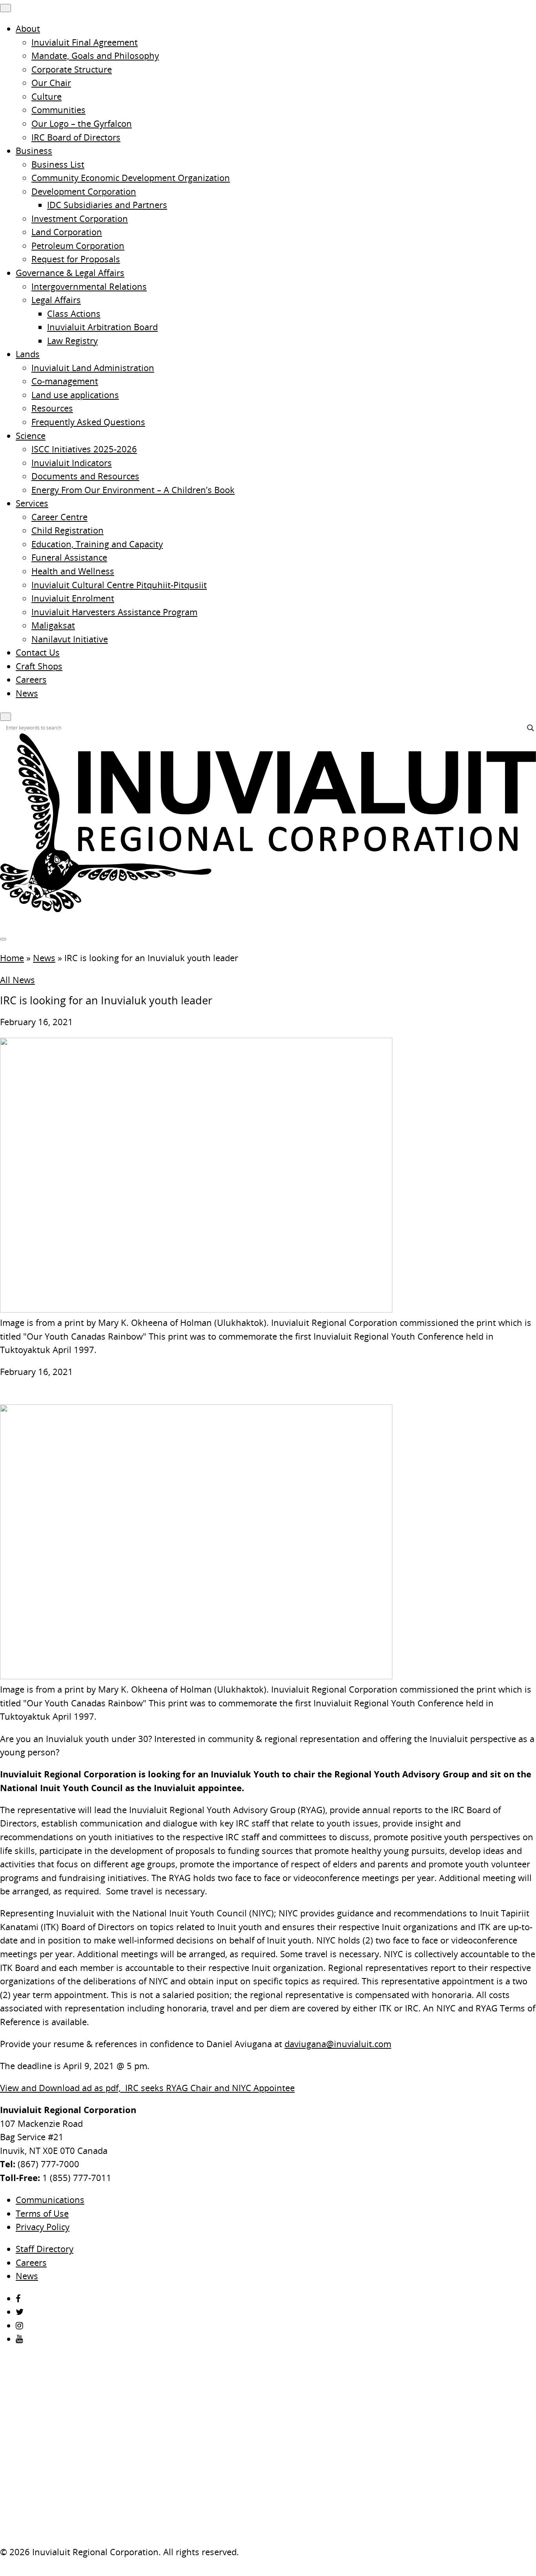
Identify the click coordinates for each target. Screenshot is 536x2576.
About (28, 28)
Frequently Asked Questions (88, 422)
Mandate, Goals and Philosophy (95, 56)
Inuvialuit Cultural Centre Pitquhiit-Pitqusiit (119, 585)
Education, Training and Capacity (97, 544)
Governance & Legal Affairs (70, 273)
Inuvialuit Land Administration (93, 368)
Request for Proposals (76, 259)
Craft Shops (39, 666)
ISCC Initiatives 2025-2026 (84, 449)
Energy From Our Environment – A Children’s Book (133, 490)
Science (31, 436)
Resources (52, 408)
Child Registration (67, 530)
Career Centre (59, 517)
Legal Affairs (56, 300)
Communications (50, 2200)
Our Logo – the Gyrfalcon (82, 123)
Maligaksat (53, 625)
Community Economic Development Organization (131, 178)
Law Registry (72, 341)
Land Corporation (67, 232)
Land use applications (75, 395)
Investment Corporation (80, 218)
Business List (58, 164)
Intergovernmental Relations (89, 286)
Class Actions (74, 314)
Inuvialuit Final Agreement (85, 42)
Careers (31, 679)
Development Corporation (84, 191)
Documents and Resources (85, 476)
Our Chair (51, 83)
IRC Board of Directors (76, 137)
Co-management (65, 381)
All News (17, 980)
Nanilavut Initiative (70, 639)
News (27, 693)
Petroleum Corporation (78, 246)
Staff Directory (45, 2249)
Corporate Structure (72, 69)
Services (32, 503)
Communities (58, 110)
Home (12, 958)
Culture (46, 96)
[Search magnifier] (531, 728)
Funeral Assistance (69, 557)
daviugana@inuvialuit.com (338, 2044)
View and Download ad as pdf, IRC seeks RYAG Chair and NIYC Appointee (147, 2088)
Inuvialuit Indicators (72, 463)
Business (34, 151)
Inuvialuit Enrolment (73, 598)
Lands (28, 354)
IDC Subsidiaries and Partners (107, 205)
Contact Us (38, 652)
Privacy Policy (43, 2227)
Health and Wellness (73, 571)
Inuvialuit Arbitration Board (102, 327)
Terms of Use (42, 2213)
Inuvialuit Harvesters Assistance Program (114, 612)
